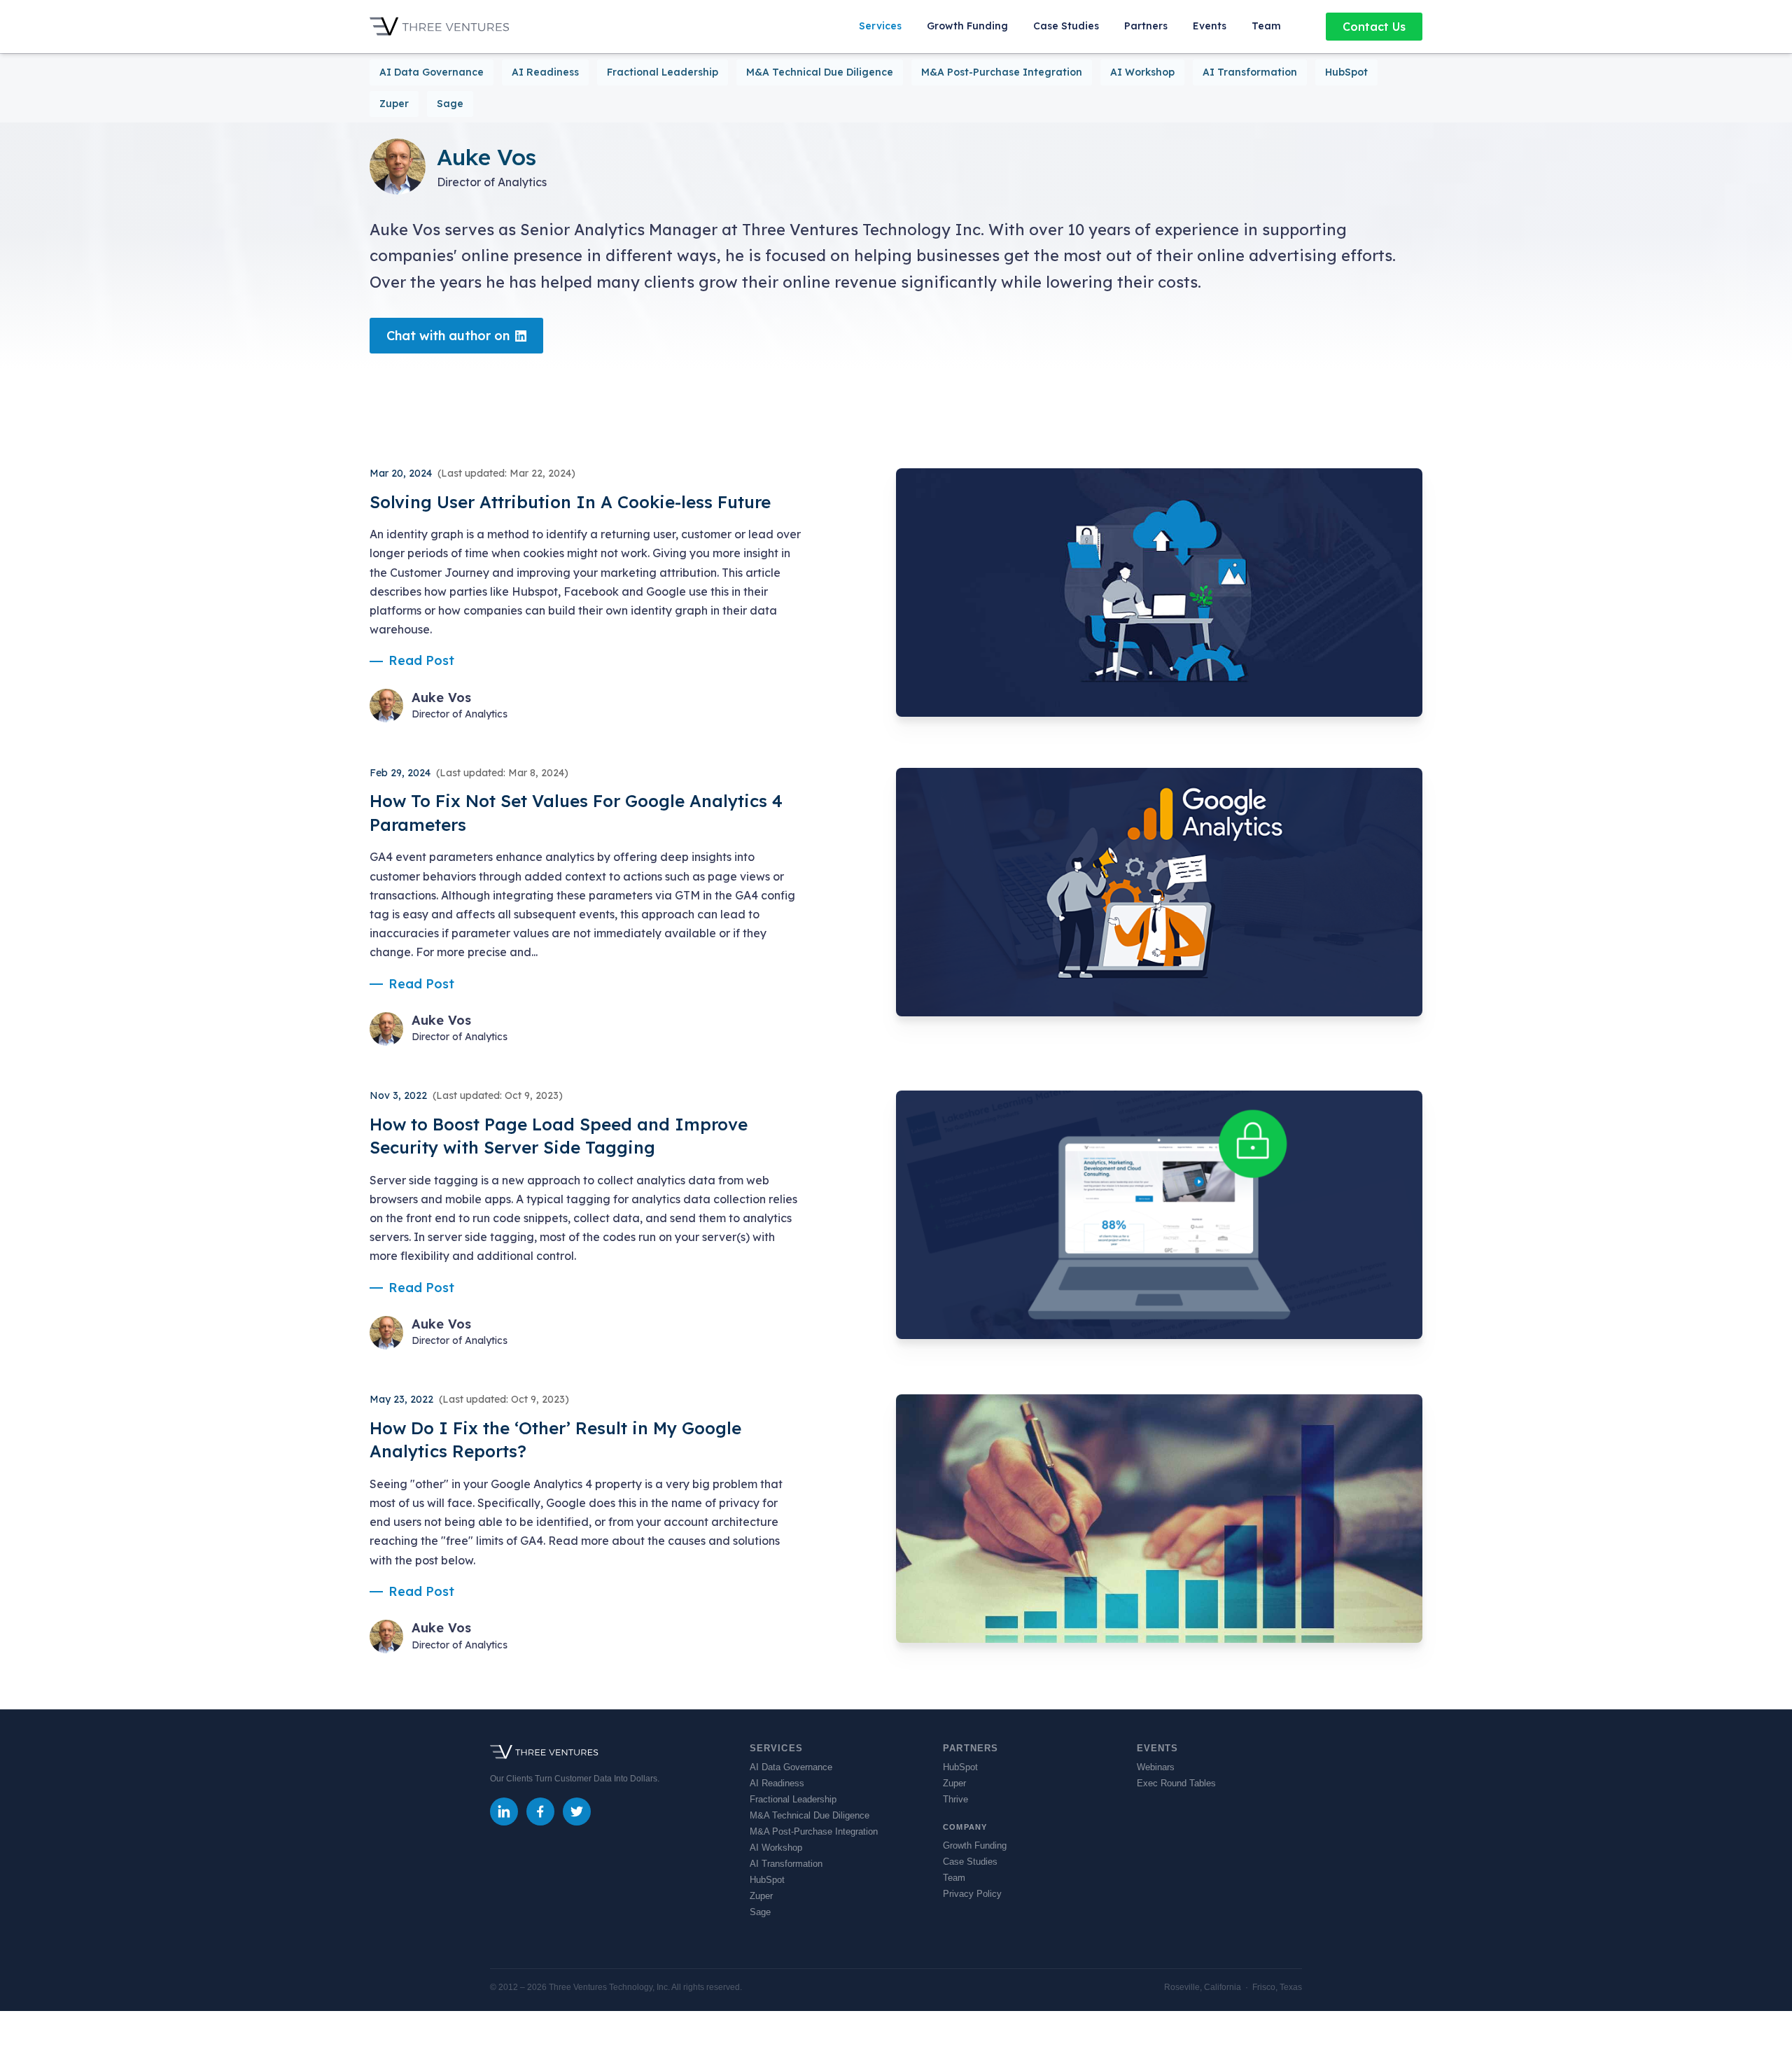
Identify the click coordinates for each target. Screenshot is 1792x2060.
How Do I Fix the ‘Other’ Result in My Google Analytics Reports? (555, 1440)
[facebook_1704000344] (540, 1812)
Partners (1146, 26)
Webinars (1156, 1767)
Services (880, 26)
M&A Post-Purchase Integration (1002, 72)
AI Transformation (1250, 72)
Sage (450, 104)
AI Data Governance (432, 72)
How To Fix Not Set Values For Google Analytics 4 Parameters (576, 813)
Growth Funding (967, 26)
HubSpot (1346, 72)
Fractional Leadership (663, 72)
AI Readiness (545, 72)
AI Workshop (1142, 72)
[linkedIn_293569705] (504, 1812)
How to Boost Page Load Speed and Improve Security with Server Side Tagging (559, 1136)
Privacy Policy (972, 1894)
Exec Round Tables (1176, 1783)
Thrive (955, 1799)
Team (1266, 26)
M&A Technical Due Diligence (820, 72)
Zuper (394, 104)
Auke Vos (441, 698)
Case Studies (1066, 26)
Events (1210, 26)
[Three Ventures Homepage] (440, 27)
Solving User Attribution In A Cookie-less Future (570, 502)
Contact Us (1374, 27)
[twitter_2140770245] (577, 1812)
